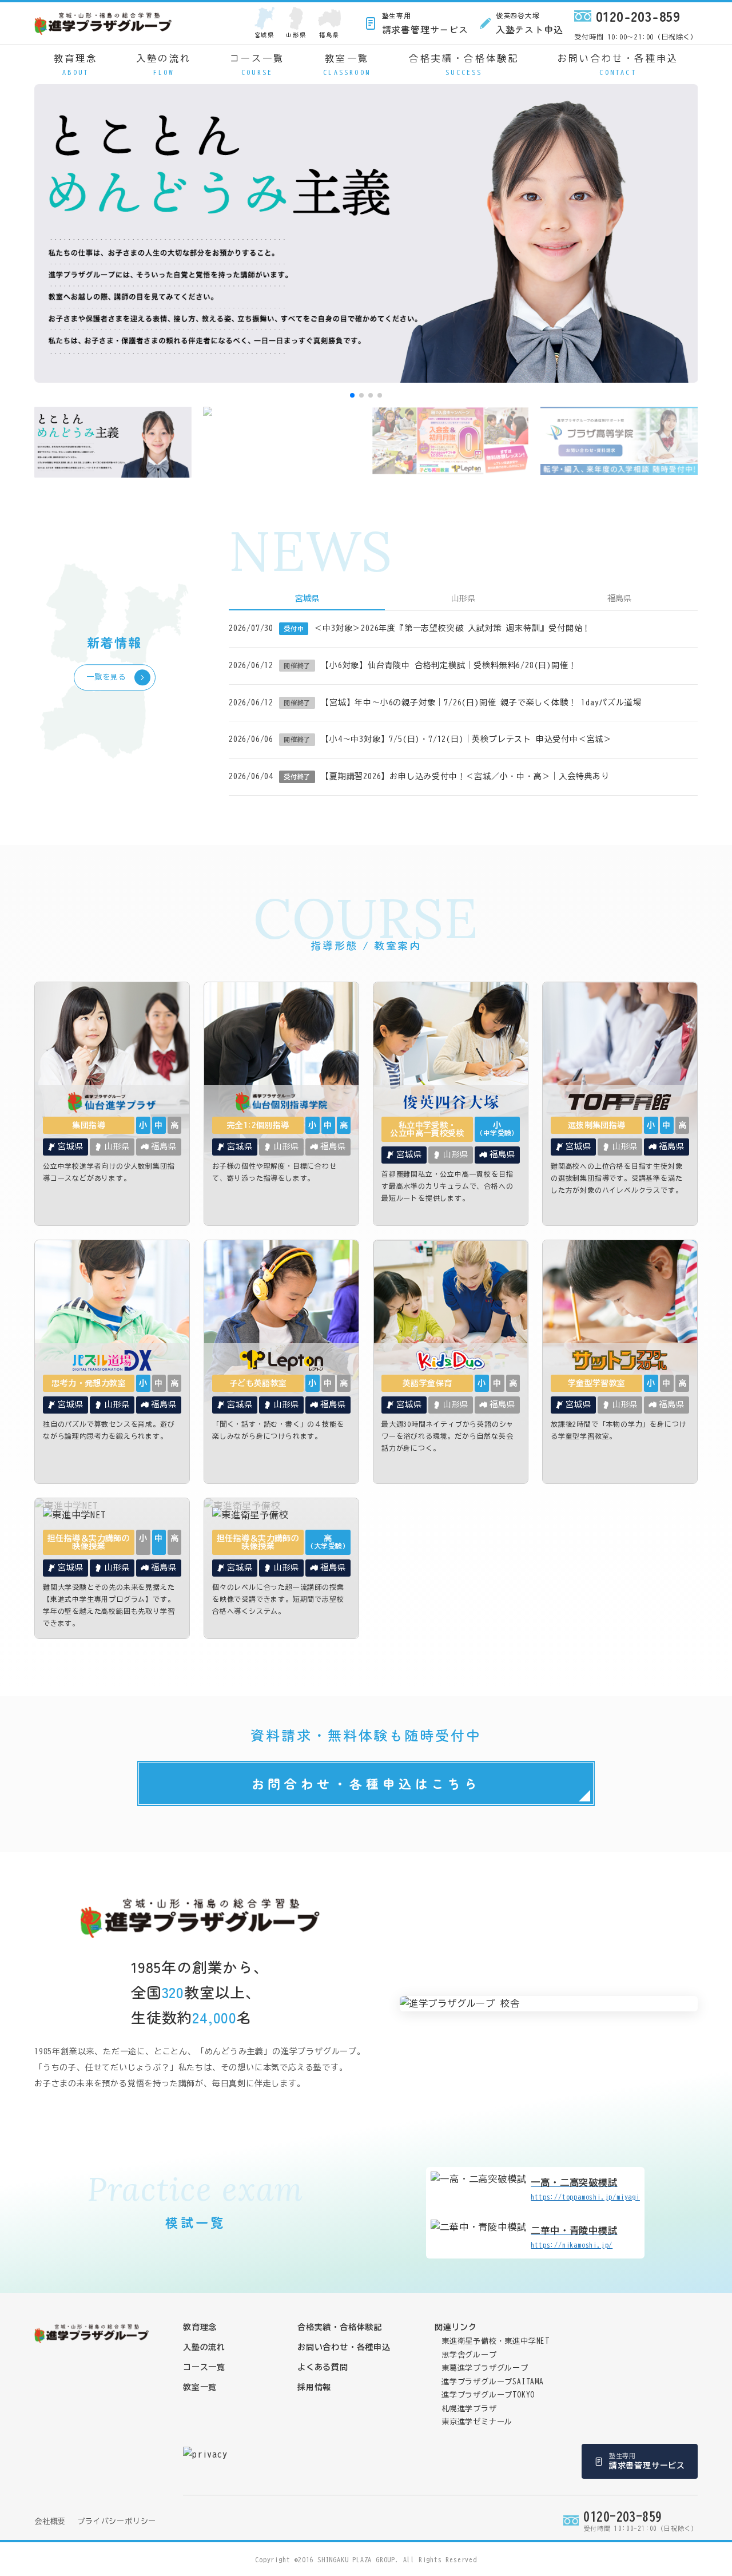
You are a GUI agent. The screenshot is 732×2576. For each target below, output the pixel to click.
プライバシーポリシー (117, 2521)
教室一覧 (347, 65)
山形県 (296, 35)
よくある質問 (323, 2367)
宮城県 (264, 35)
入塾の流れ (164, 65)
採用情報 (314, 2387)
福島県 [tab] (619, 598)
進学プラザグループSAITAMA (493, 2382)
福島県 (329, 35)
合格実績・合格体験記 (464, 65)
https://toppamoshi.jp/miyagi (585, 2189)
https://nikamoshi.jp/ (574, 2237)
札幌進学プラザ (469, 2409)
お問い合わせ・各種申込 (618, 65)
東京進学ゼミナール (477, 2422)
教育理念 (76, 65)
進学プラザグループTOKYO (488, 2395)
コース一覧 (257, 65)
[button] (352, 395)
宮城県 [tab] (307, 598)
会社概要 (50, 2521)
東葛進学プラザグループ (485, 2368)
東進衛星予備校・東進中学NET (496, 2341)
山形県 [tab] (463, 598)
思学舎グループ (469, 2355)
